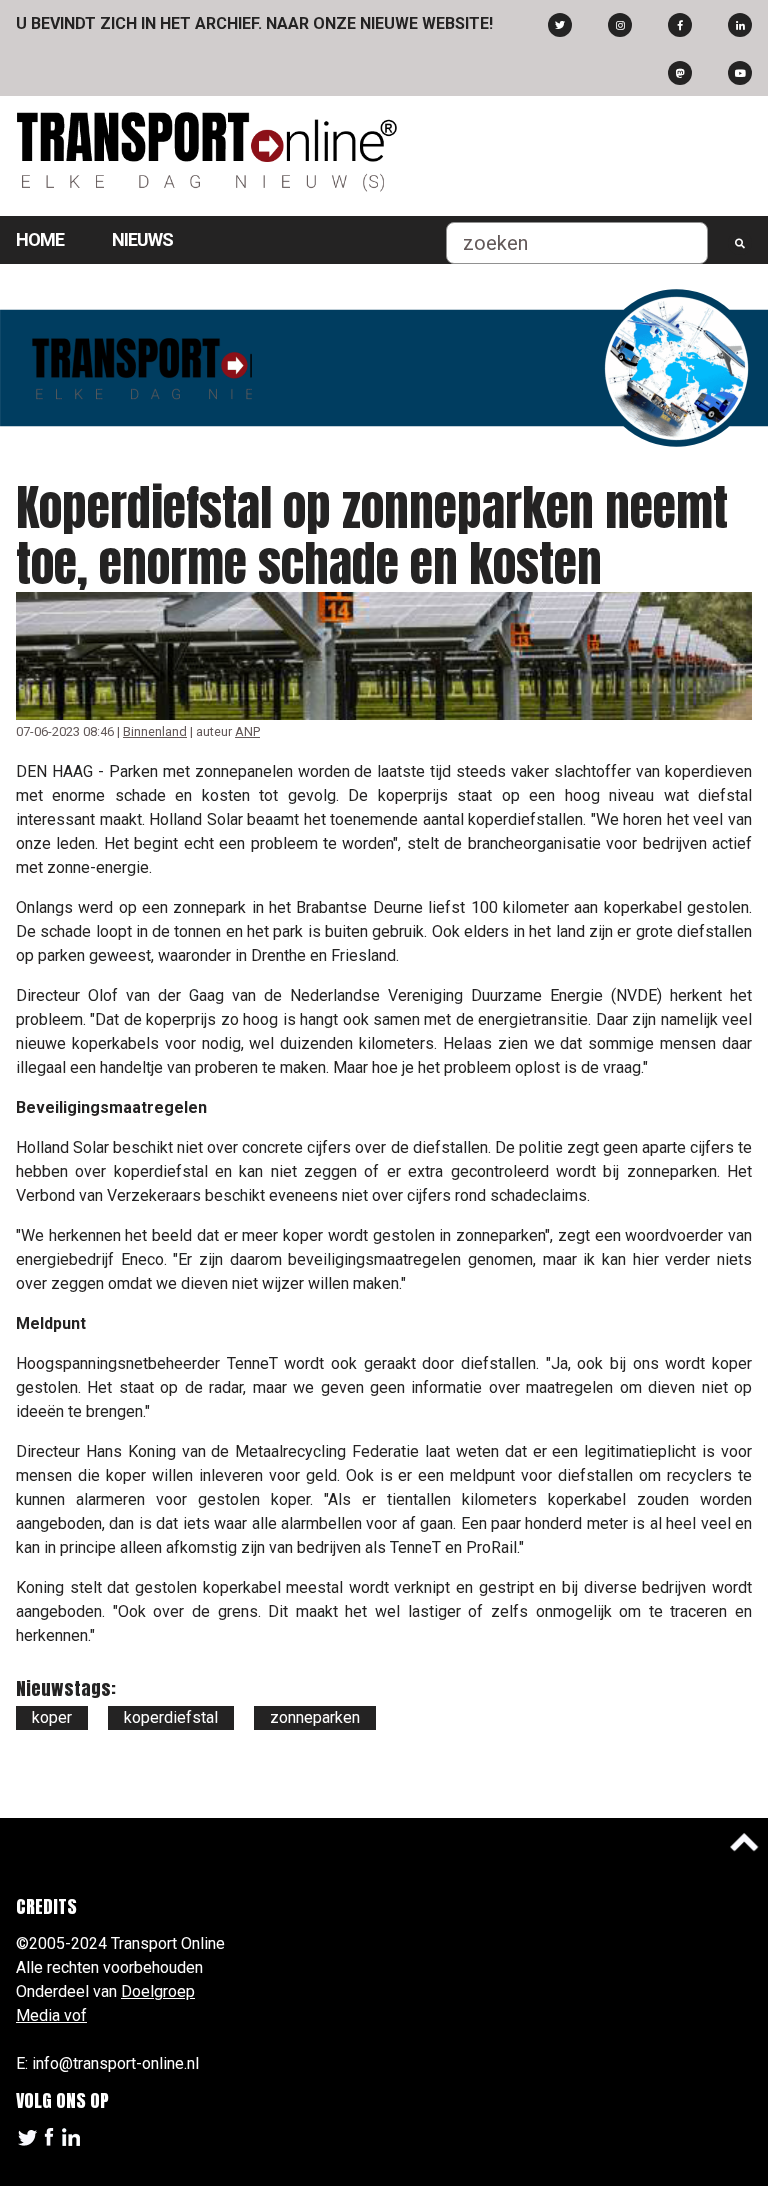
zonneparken (315, 1717)
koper (52, 1717)
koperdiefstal (171, 1717)
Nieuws (142, 239)
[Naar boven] (744, 1842)
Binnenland (155, 731)
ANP (247, 731)
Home (40, 239)
